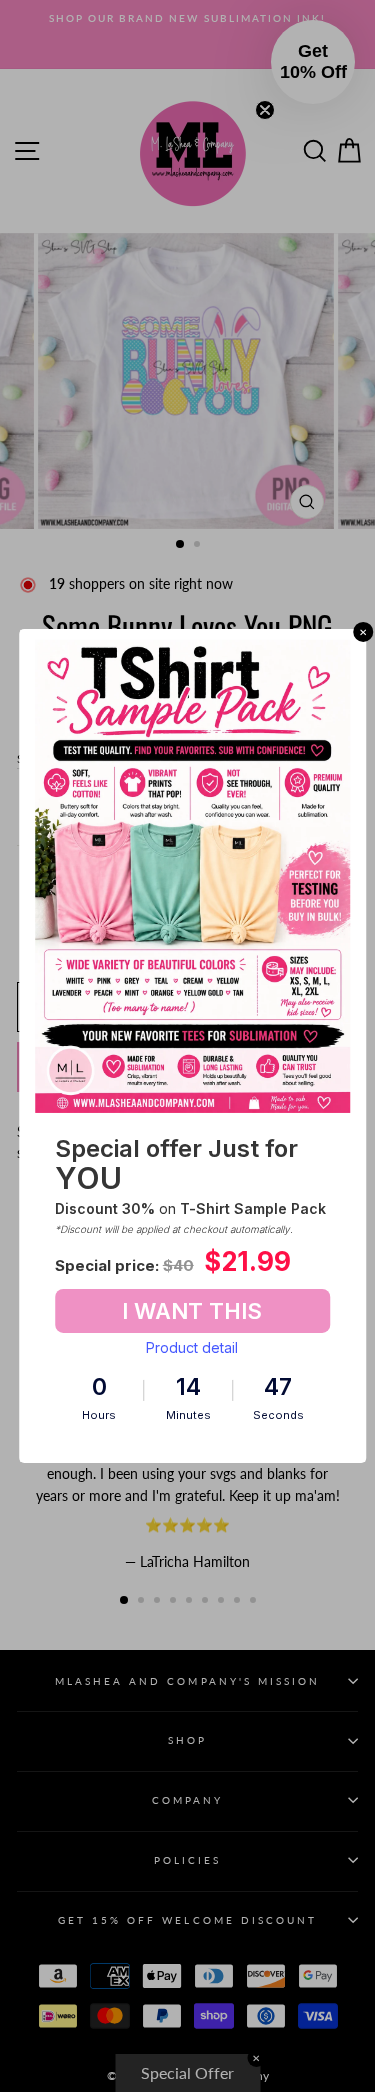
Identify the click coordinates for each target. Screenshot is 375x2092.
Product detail (192, 1347)
